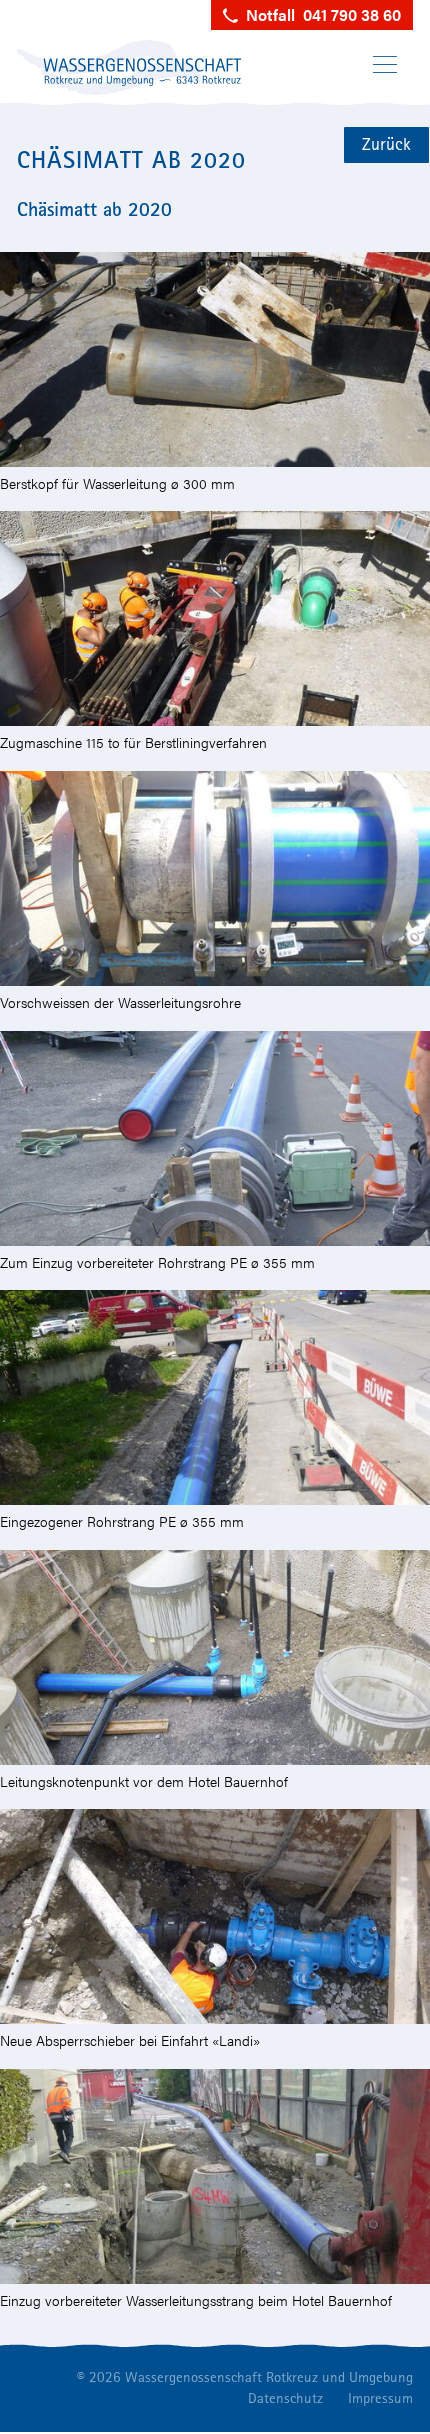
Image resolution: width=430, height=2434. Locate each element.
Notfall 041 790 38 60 (319, 14)
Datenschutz (285, 2397)
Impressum (380, 2397)
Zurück (386, 143)
